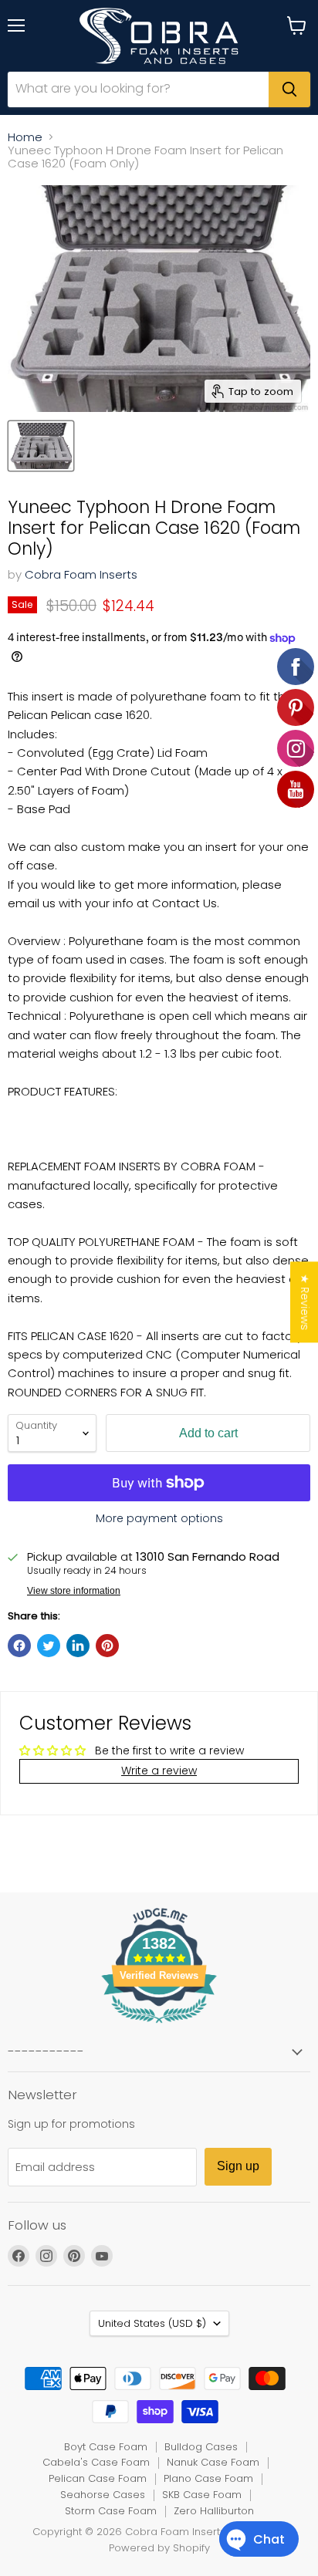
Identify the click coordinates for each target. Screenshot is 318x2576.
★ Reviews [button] (305, 1302)
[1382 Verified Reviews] (159, 2026)
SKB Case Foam (202, 2495)
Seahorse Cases (103, 2495)
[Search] (289, 89)
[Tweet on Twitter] (49, 1646)
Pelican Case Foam (98, 2478)
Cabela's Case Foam (96, 2462)
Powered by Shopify (159, 2548)
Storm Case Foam (111, 2511)
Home (25, 137)
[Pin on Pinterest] (107, 1646)
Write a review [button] (159, 1771)
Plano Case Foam (208, 2478)
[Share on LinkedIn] (78, 1646)
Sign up (238, 2166)
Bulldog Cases (201, 2447)
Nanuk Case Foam (213, 2462)
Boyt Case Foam (106, 2447)
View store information (74, 1591)
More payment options (159, 1518)
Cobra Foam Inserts (81, 574)
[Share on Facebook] (19, 1646)
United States (152, 2323)
